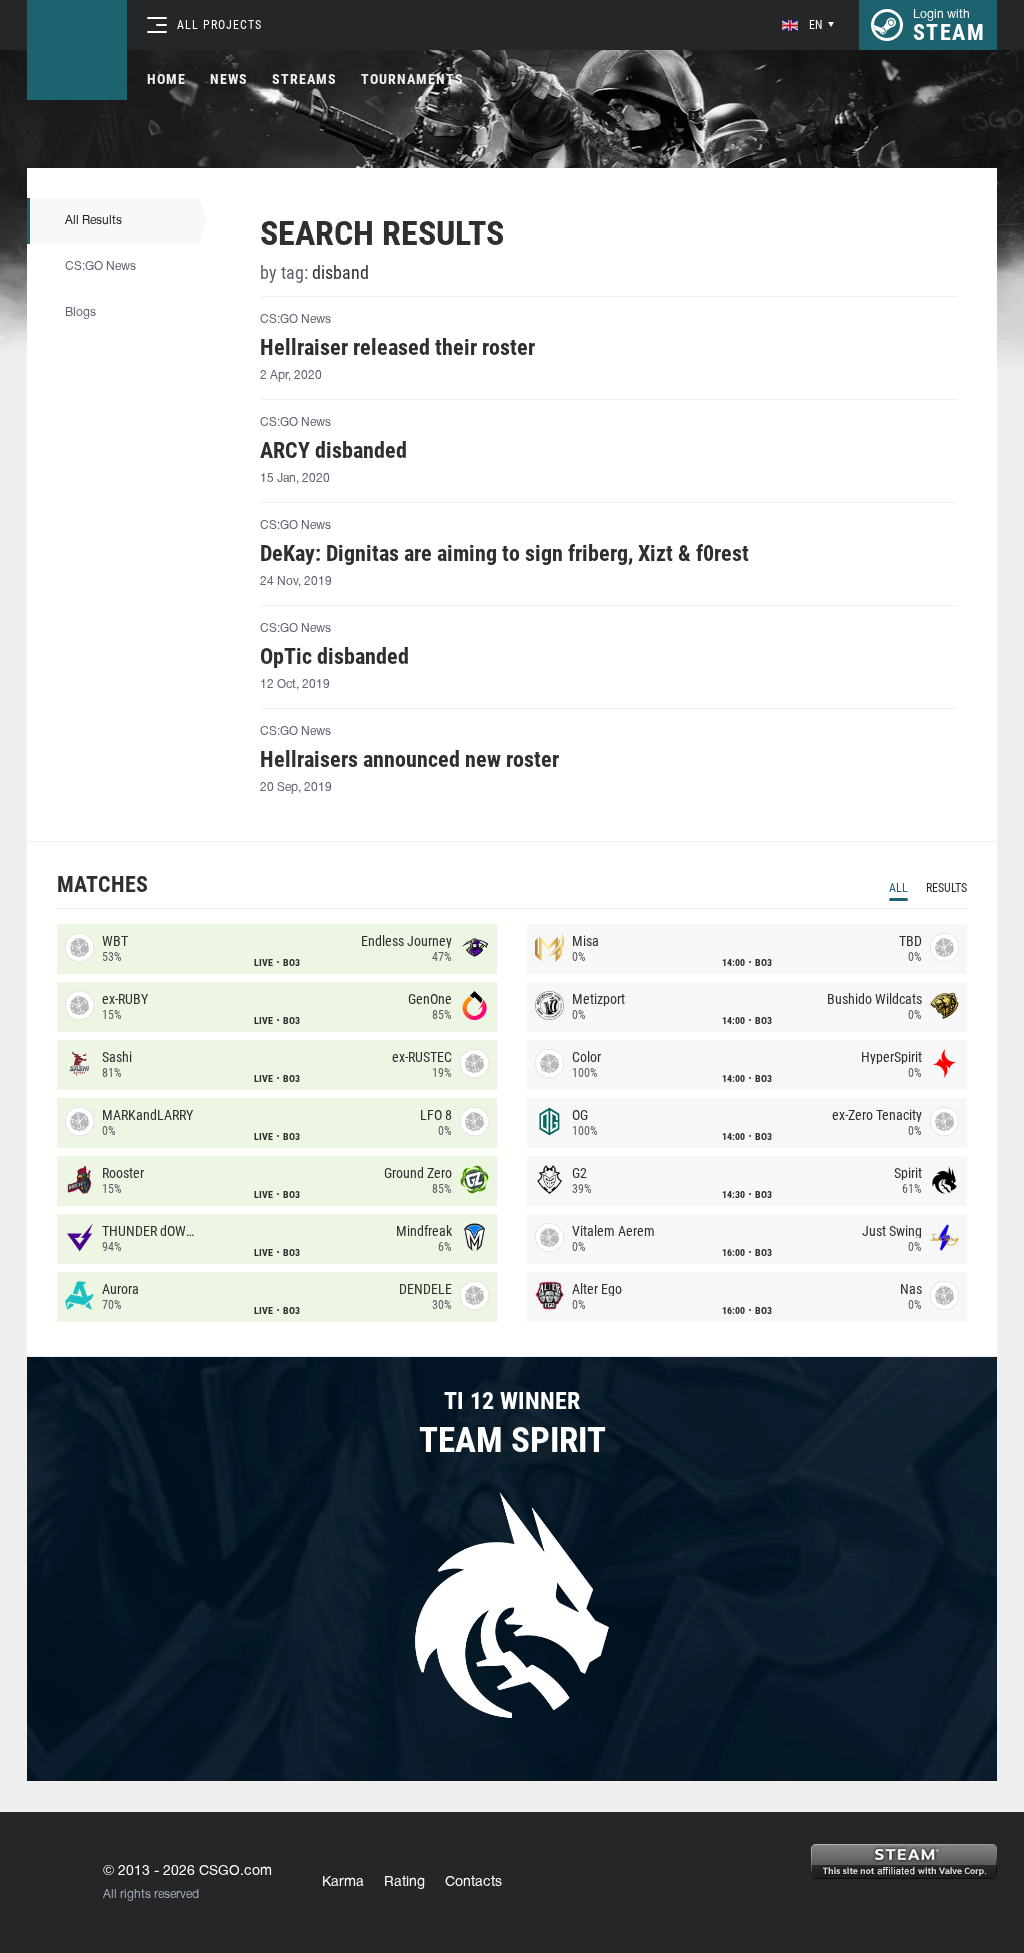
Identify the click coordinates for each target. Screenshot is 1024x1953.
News (229, 79)
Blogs (80, 312)
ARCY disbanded (333, 451)
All (898, 888)
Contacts (473, 1882)
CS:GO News (100, 266)
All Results (93, 220)
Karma (343, 1882)
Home (166, 79)
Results (946, 888)
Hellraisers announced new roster (409, 760)
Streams (304, 79)
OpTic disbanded (334, 657)
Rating (404, 1882)
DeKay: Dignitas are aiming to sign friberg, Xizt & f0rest (504, 554)
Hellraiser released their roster (397, 348)
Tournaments (412, 79)
